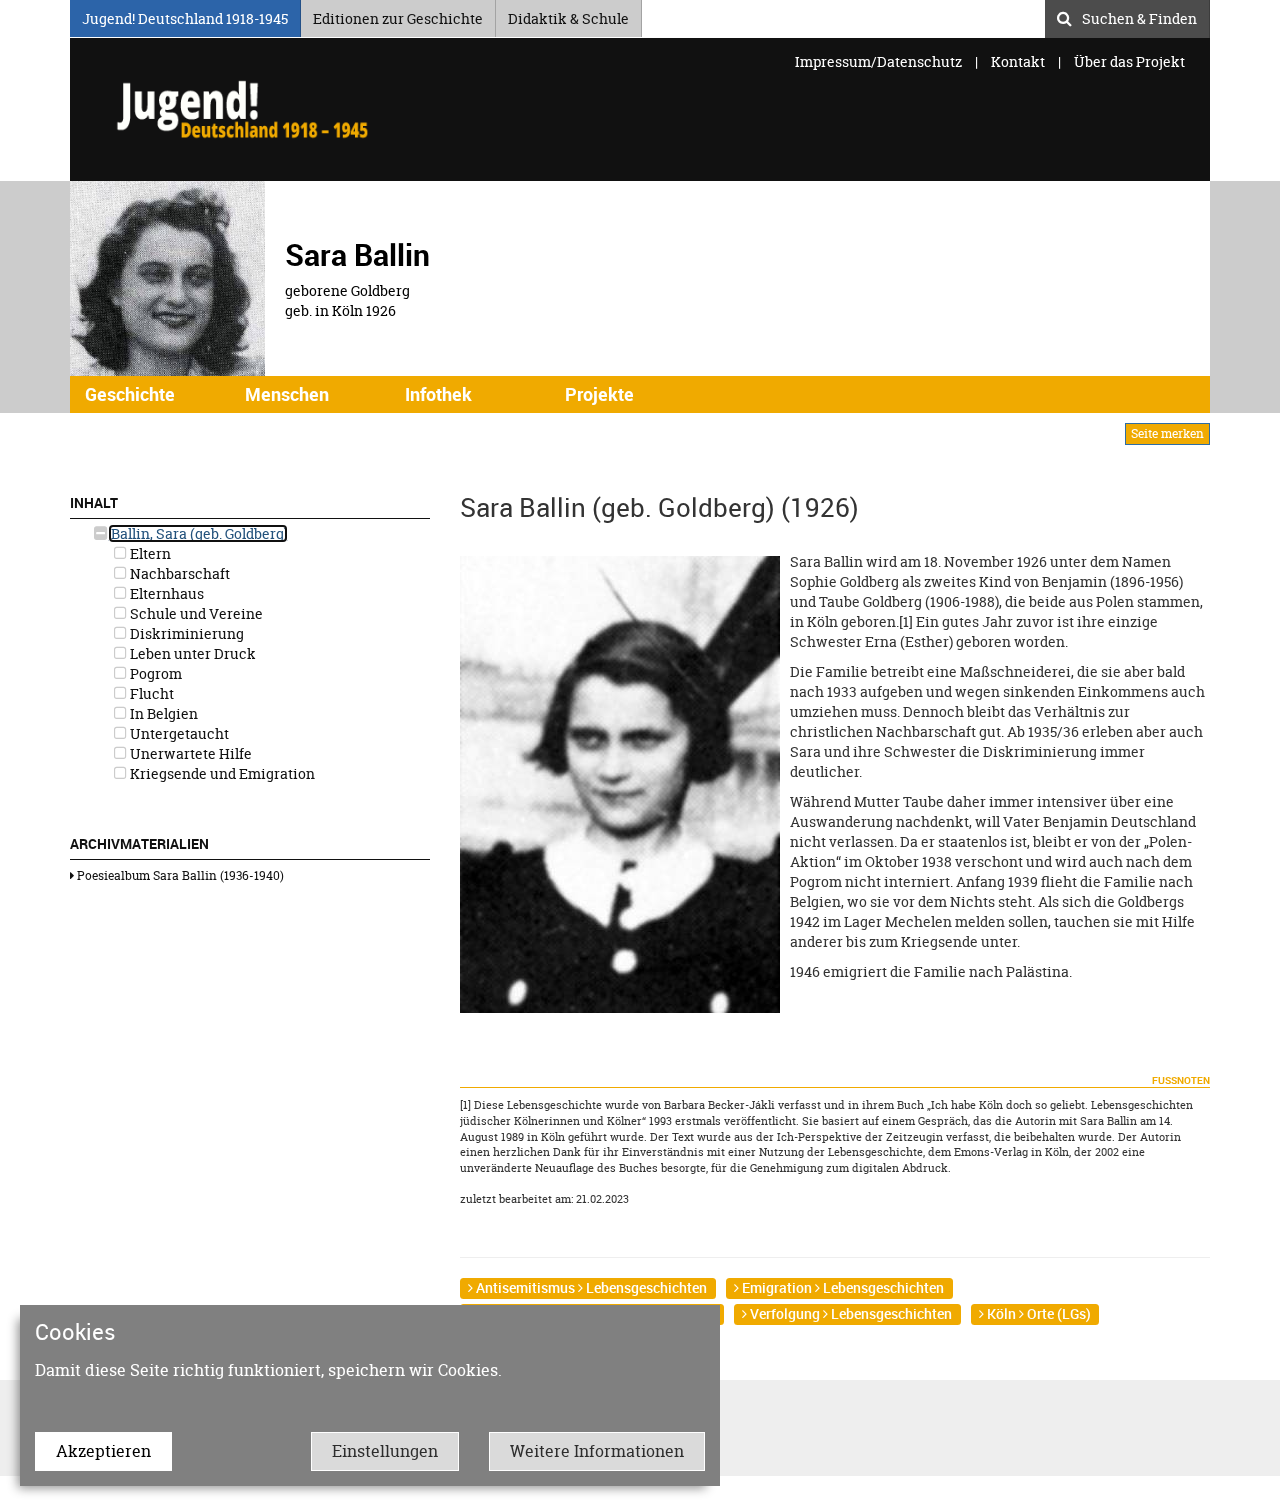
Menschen (287, 394)
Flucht (150, 693)
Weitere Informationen (597, 1451)
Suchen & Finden (1139, 16)
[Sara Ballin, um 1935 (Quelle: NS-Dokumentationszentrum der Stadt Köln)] (620, 782)
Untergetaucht (178, 733)
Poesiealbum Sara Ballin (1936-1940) (179, 875)
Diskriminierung (185, 633)
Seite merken (1167, 433)
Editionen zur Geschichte (398, 15)
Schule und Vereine (195, 613)
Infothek (438, 394)
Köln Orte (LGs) (1037, 1313)
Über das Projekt (1129, 61)
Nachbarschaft (178, 573)
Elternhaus (165, 593)
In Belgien (162, 713)
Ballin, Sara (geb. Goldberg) (198, 533)
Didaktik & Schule (568, 15)
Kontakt (1018, 61)
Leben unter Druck (191, 653)
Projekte (599, 394)
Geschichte (130, 394)
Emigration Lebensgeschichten (841, 1287)
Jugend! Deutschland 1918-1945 (185, 15)
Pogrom (154, 673)
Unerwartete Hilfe (189, 753)
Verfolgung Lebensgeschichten (849, 1313)
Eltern (149, 553)
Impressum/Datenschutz (880, 61)
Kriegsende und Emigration (221, 773)
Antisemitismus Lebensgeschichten (590, 1287)
